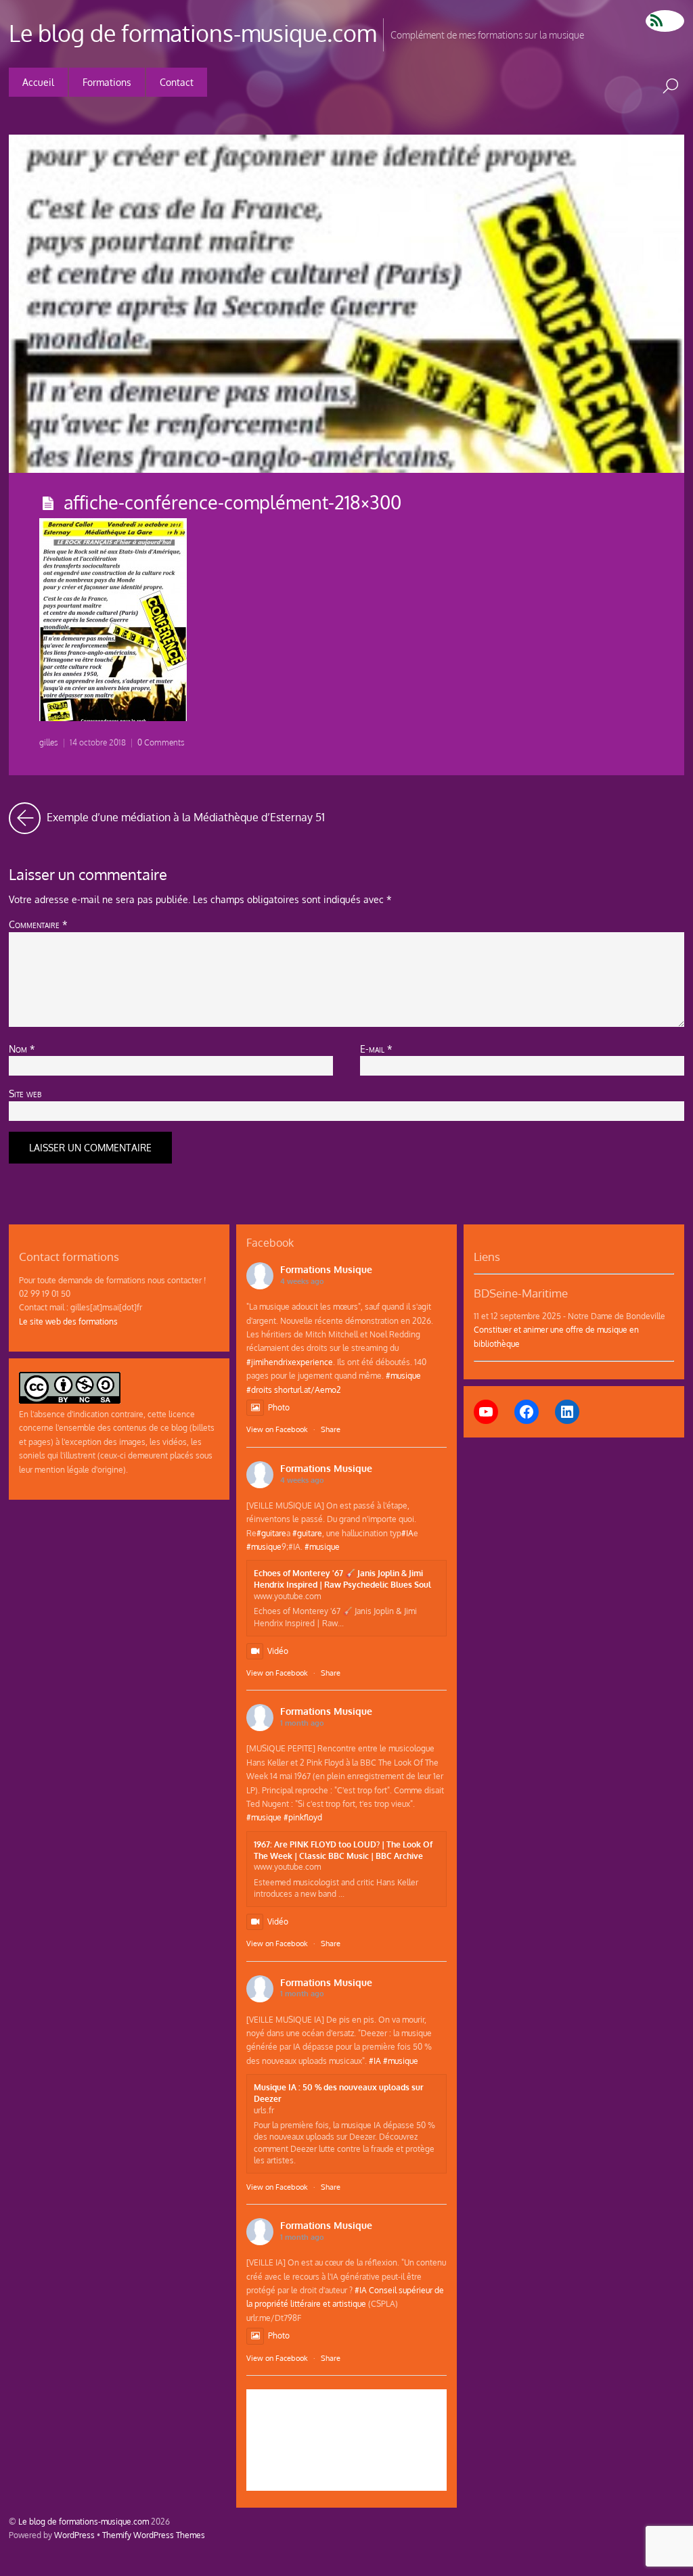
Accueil (38, 82)
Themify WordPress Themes (154, 2535)
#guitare (271, 1533)
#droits (259, 1389)
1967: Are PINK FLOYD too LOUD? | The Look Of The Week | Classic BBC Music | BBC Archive (343, 1850)
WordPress (74, 2535)
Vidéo (278, 1651)
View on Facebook (277, 1429)
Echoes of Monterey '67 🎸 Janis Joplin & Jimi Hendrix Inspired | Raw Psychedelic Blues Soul (342, 1579)
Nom (22, 1049)
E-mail (376, 1049)
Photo (279, 1407)
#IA (407, 1533)
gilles (49, 742)
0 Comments (161, 742)
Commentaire (38, 924)
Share (331, 1429)
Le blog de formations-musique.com (84, 2521)
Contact (177, 82)
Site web (25, 1093)
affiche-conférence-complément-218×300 (232, 502)
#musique (403, 1375)
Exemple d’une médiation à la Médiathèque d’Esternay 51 (184, 813)
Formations (107, 82)
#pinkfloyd (303, 1817)
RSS (665, 21)
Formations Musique (326, 1269)
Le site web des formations (68, 1321)
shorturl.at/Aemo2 (308, 1389)
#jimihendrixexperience (290, 1362)
